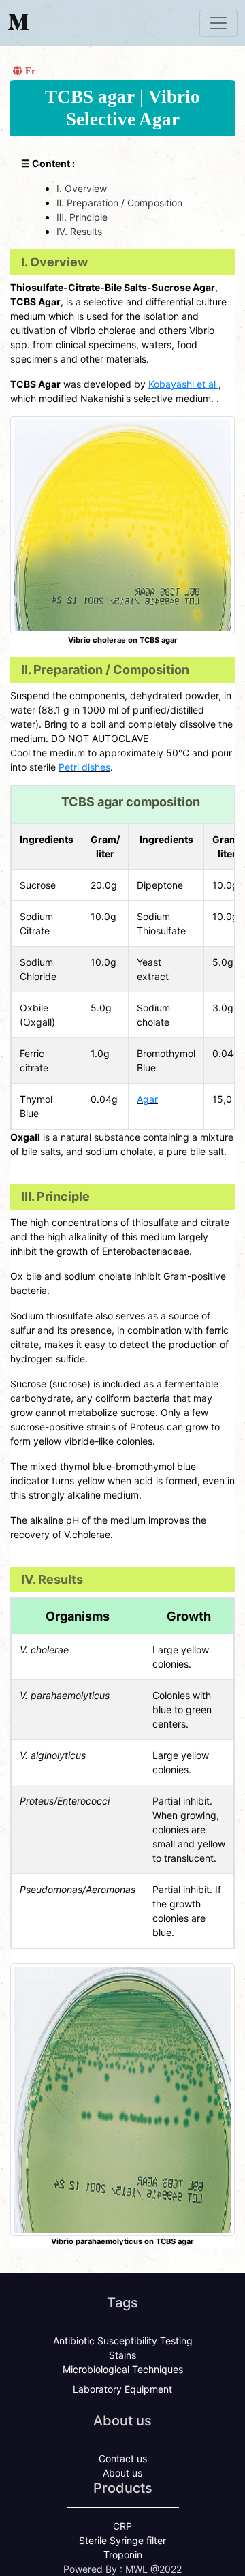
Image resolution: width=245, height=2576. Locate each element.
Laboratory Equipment (122, 2389)
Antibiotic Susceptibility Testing (123, 2341)
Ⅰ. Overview (82, 188)
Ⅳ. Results (79, 231)
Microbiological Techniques (123, 2369)
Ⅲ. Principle (82, 217)
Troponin (123, 2555)
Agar (147, 1099)
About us (122, 2473)
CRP (122, 2526)
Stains (122, 2355)
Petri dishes (84, 767)
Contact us (123, 2458)
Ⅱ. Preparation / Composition (119, 203)
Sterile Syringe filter (122, 2540)
